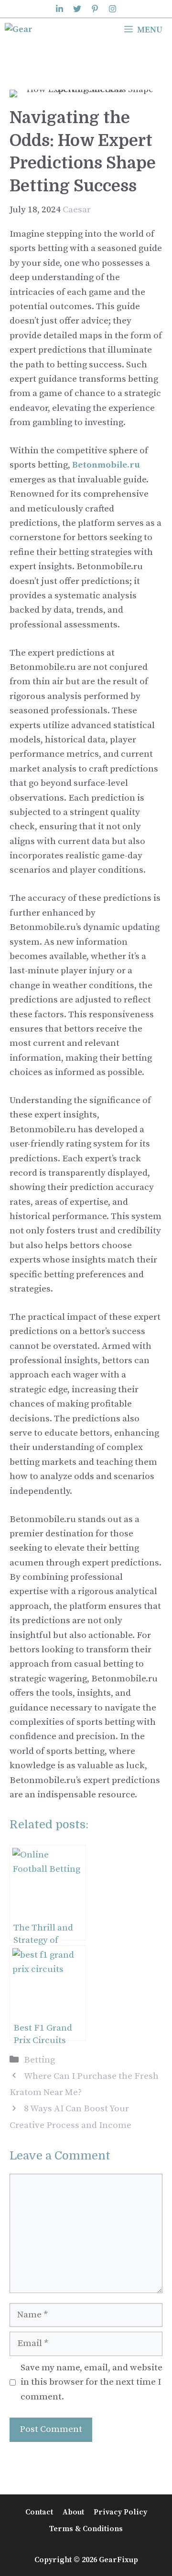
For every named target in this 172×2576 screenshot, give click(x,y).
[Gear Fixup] (26, 30)
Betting (39, 2060)
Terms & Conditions (86, 2529)
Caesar (77, 210)
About (73, 2512)
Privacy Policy (120, 2512)
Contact (39, 2512)
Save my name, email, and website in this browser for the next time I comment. (91, 2382)
